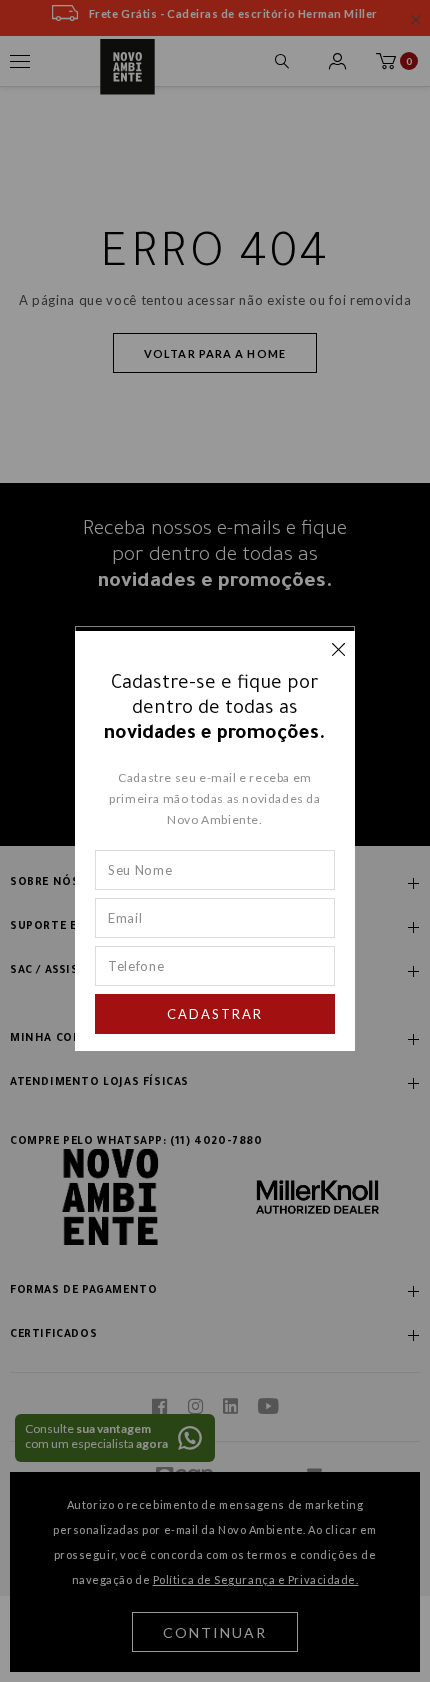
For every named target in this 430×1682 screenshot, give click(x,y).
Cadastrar (215, 1014)
